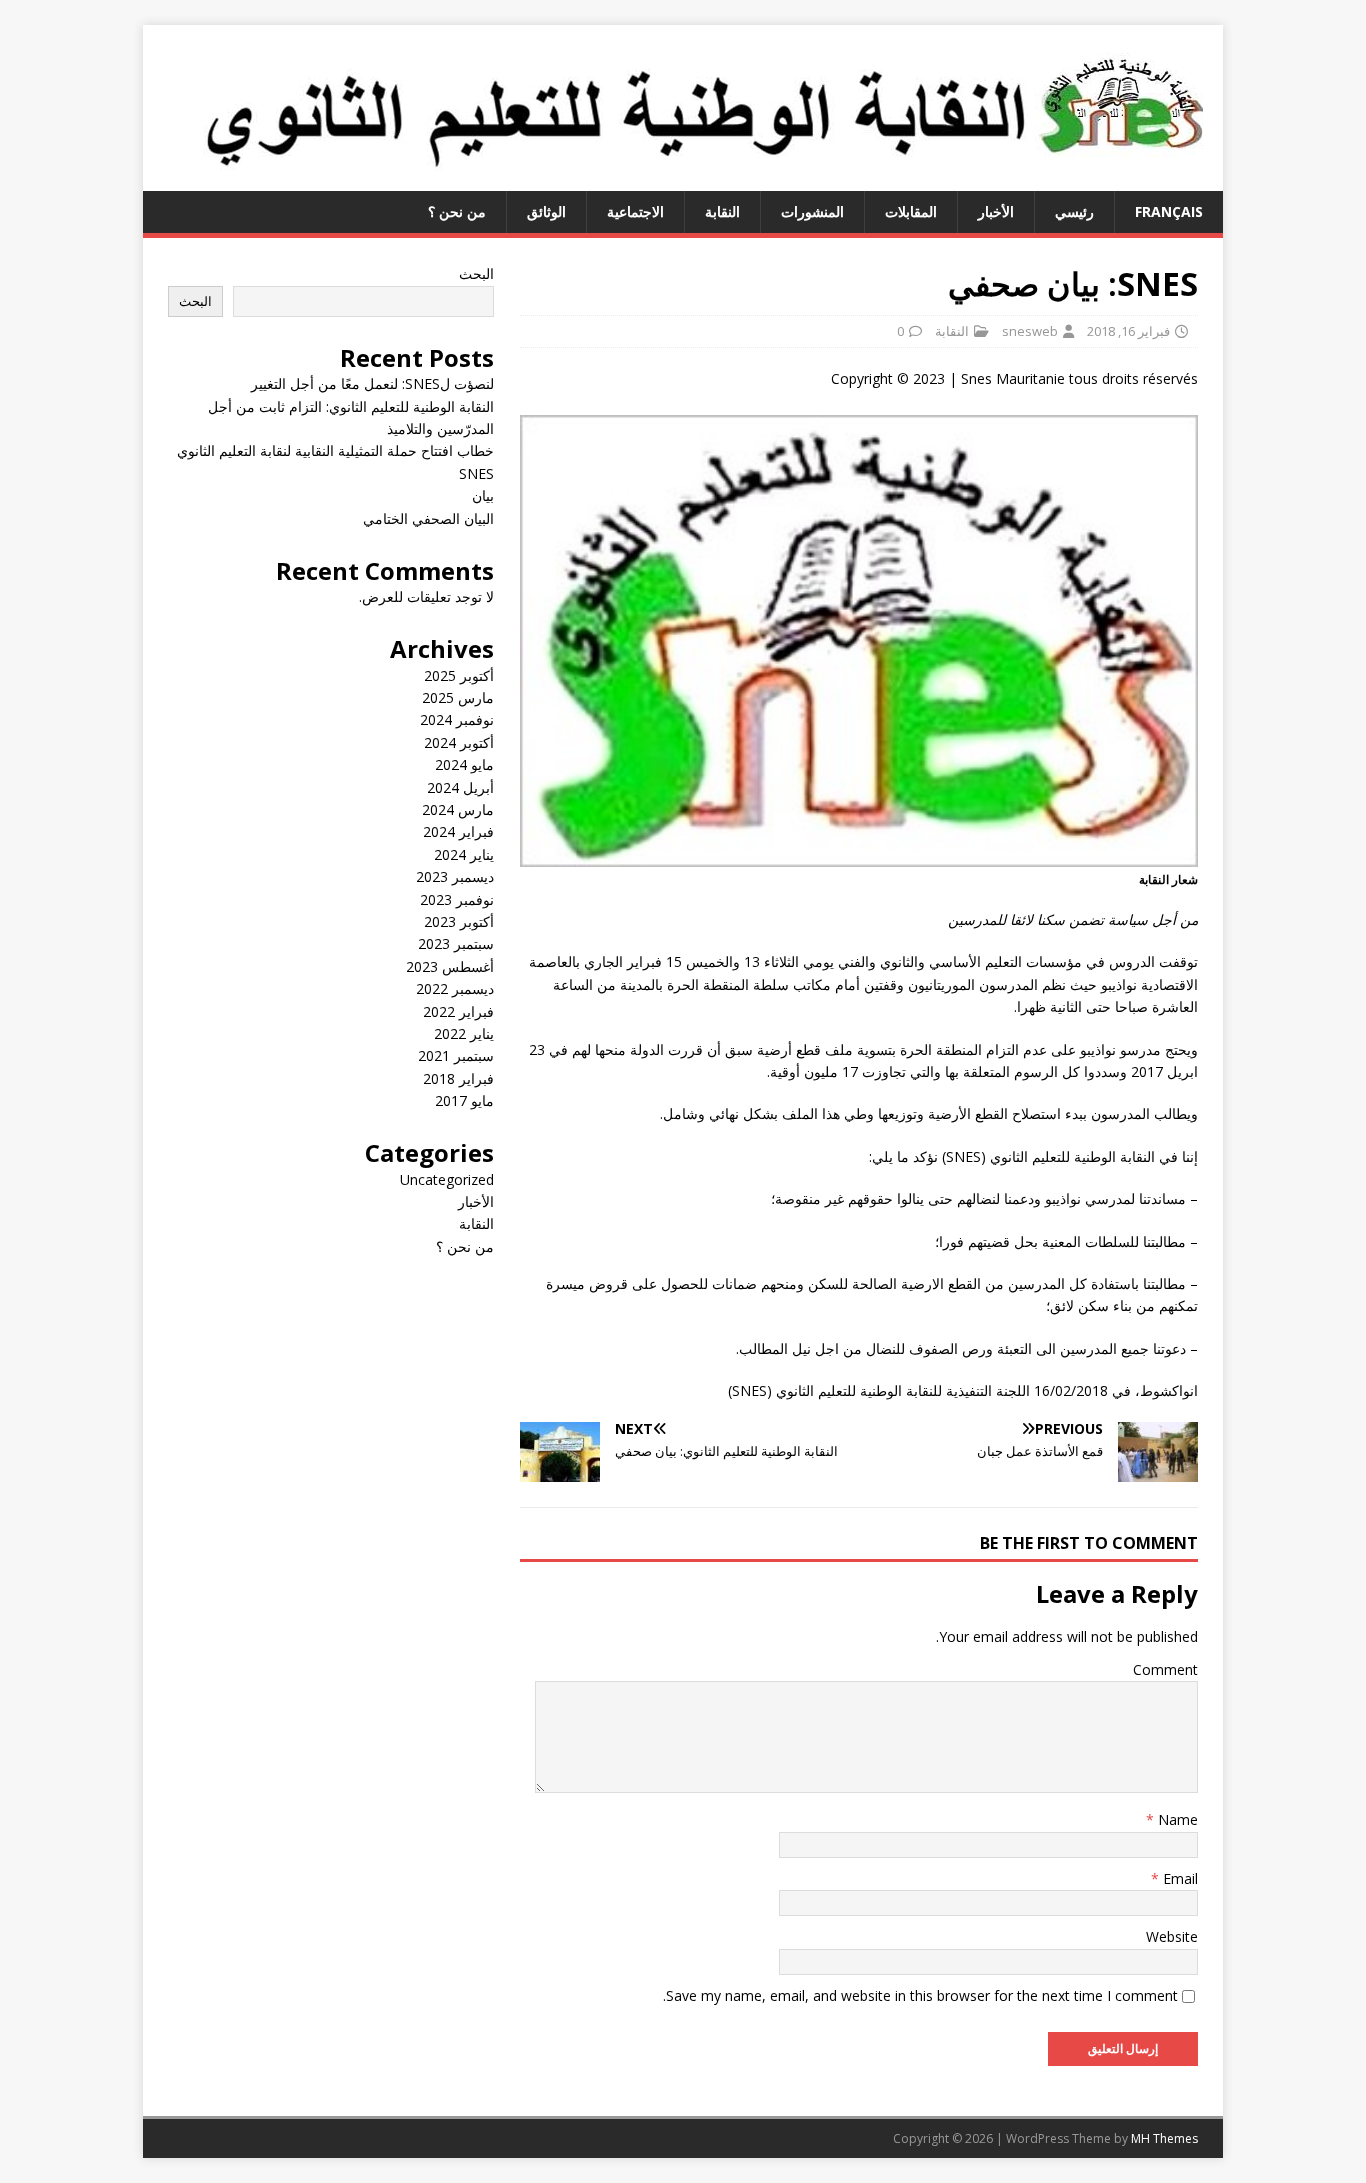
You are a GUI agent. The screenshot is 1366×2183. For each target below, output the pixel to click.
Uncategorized (447, 1179)
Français (1169, 211)
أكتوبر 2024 (459, 742)
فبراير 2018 (458, 1078)
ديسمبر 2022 (455, 988)
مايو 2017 (464, 1100)
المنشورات (812, 211)
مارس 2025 (458, 697)
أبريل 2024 (460, 787)
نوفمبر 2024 (457, 719)
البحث (476, 273)
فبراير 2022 (458, 1011)
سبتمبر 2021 (456, 1055)
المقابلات (911, 211)
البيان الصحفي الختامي (428, 518)
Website (1172, 1936)
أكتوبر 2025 (459, 675)
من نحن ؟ (457, 211)
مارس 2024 (458, 809)
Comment (1165, 1669)
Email (1178, 1878)
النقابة (722, 211)
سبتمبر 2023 (456, 943)
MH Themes (1164, 2138)
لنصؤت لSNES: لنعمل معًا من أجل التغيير (372, 383)
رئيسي (1074, 211)
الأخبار (996, 211)
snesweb (1030, 331)
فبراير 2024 (458, 831)
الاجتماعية (635, 211)
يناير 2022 (464, 1033)
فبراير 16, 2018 (1128, 331)
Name (1176, 1819)
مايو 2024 (464, 764)
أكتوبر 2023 (459, 921)
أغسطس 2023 (450, 966)
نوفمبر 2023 (457, 899)
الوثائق (546, 211)
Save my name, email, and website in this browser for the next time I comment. (920, 1995)
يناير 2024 (464, 854)
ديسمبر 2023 (455, 876)
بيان (483, 495)
